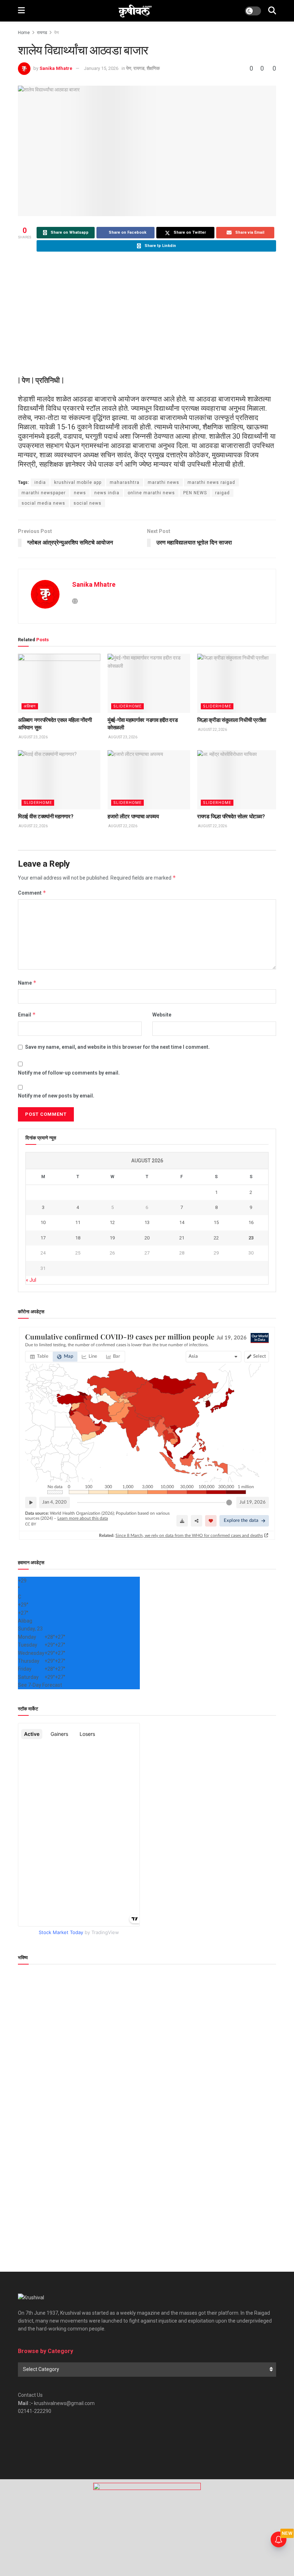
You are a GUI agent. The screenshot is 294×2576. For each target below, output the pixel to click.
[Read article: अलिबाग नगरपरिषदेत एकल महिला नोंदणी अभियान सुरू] (59, 683)
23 (251, 1238)
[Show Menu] (21, 11)
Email (27, 1015)
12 (112, 1222)
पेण (56, 33)
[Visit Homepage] (135, 11)
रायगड (42, 33)
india (40, 482)
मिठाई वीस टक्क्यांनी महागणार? (46, 816)
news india (107, 493)
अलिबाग (30, 706)
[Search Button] (272, 11)
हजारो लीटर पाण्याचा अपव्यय (133, 816)
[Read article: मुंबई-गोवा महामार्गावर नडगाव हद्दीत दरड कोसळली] (149, 683)
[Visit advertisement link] (147, 2528)
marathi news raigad (211, 482)
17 (43, 1238)
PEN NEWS (195, 493)
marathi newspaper (44, 493)
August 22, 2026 (212, 730)
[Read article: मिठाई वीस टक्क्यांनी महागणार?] (59, 780)
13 (147, 1222)
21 (182, 1238)
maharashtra (125, 482)
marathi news (163, 482)
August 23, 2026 (33, 737)
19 (112, 1238)
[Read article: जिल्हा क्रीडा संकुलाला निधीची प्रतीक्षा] (238, 683)
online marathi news (151, 493)
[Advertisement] (147, 314)
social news (87, 503)
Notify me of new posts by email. (56, 1096)
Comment (32, 893)
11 (78, 1222)
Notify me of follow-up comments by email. (69, 1073)
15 (216, 1222)
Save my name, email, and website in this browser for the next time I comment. (117, 1047)
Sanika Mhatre (56, 68)
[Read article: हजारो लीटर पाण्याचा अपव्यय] (149, 780)
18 (78, 1238)
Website (162, 1015)
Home (24, 33)
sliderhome (127, 706)
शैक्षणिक (153, 68)
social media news (43, 503)
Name (27, 983)
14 (182, 1222)
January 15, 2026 (101, 68)
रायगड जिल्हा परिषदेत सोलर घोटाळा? (231, 816)
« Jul (31, 1280)
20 (147, 1238)
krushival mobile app (78, 482)
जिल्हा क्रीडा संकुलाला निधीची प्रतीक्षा (232, 720)
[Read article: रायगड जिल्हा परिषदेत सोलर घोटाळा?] (238, 780)
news (80, 493)
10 (43, 1222)
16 (251, 1222)
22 (216, 1238)
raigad (222, 493)
